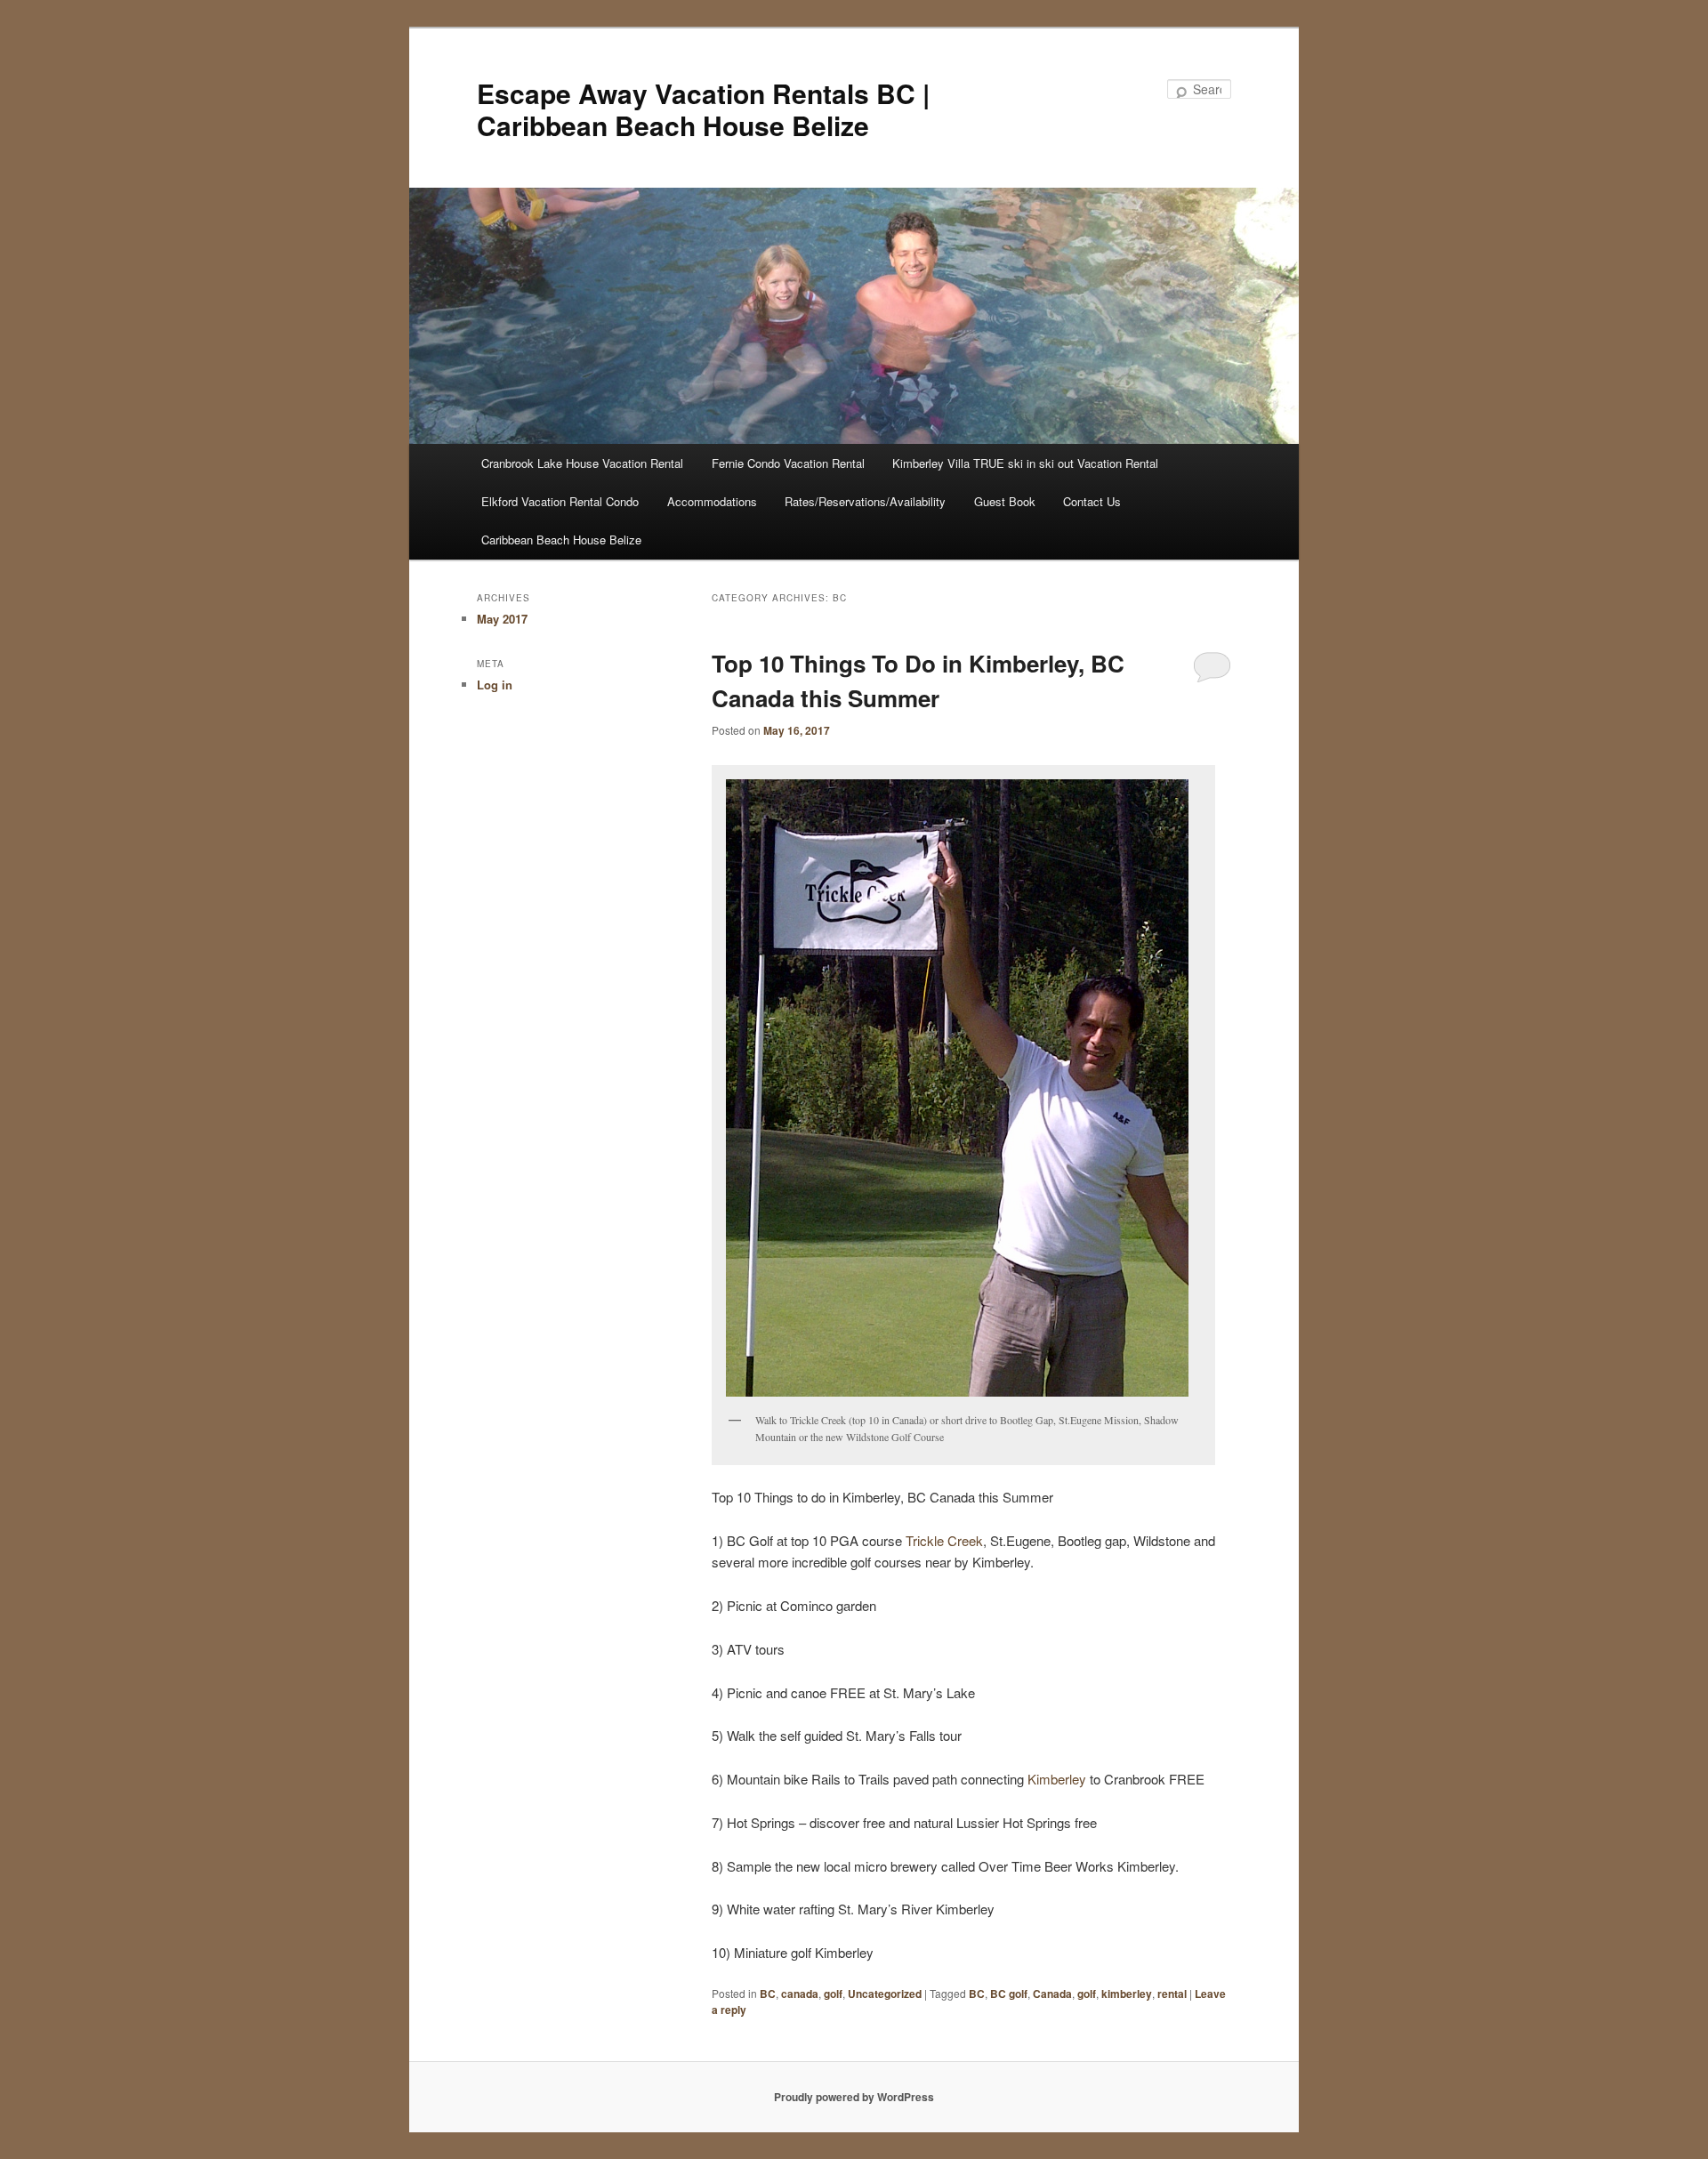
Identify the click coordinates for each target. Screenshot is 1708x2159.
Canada (1052, 1994)
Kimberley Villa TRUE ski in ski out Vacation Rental (1025, 463)
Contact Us (1092, 501)
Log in (495, 685)
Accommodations (712, 501)
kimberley (1127, 1994)
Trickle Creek (944, 1540)
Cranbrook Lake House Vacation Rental (582, 463)
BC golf (1009, 1994)
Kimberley (1057, 1779)
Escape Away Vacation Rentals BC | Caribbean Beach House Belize (703, 109)
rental (1172, 1994)
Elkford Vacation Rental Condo (560, 501)
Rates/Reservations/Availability (865, 501)
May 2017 (502, 619)
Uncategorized (885, 1994)
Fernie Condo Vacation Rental (788, 463)
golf (833, 1994)
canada (800, 1994)
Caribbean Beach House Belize (561, 540)
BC (768, 1994)
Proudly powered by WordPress (854, 2097)
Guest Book (1005, 501)
